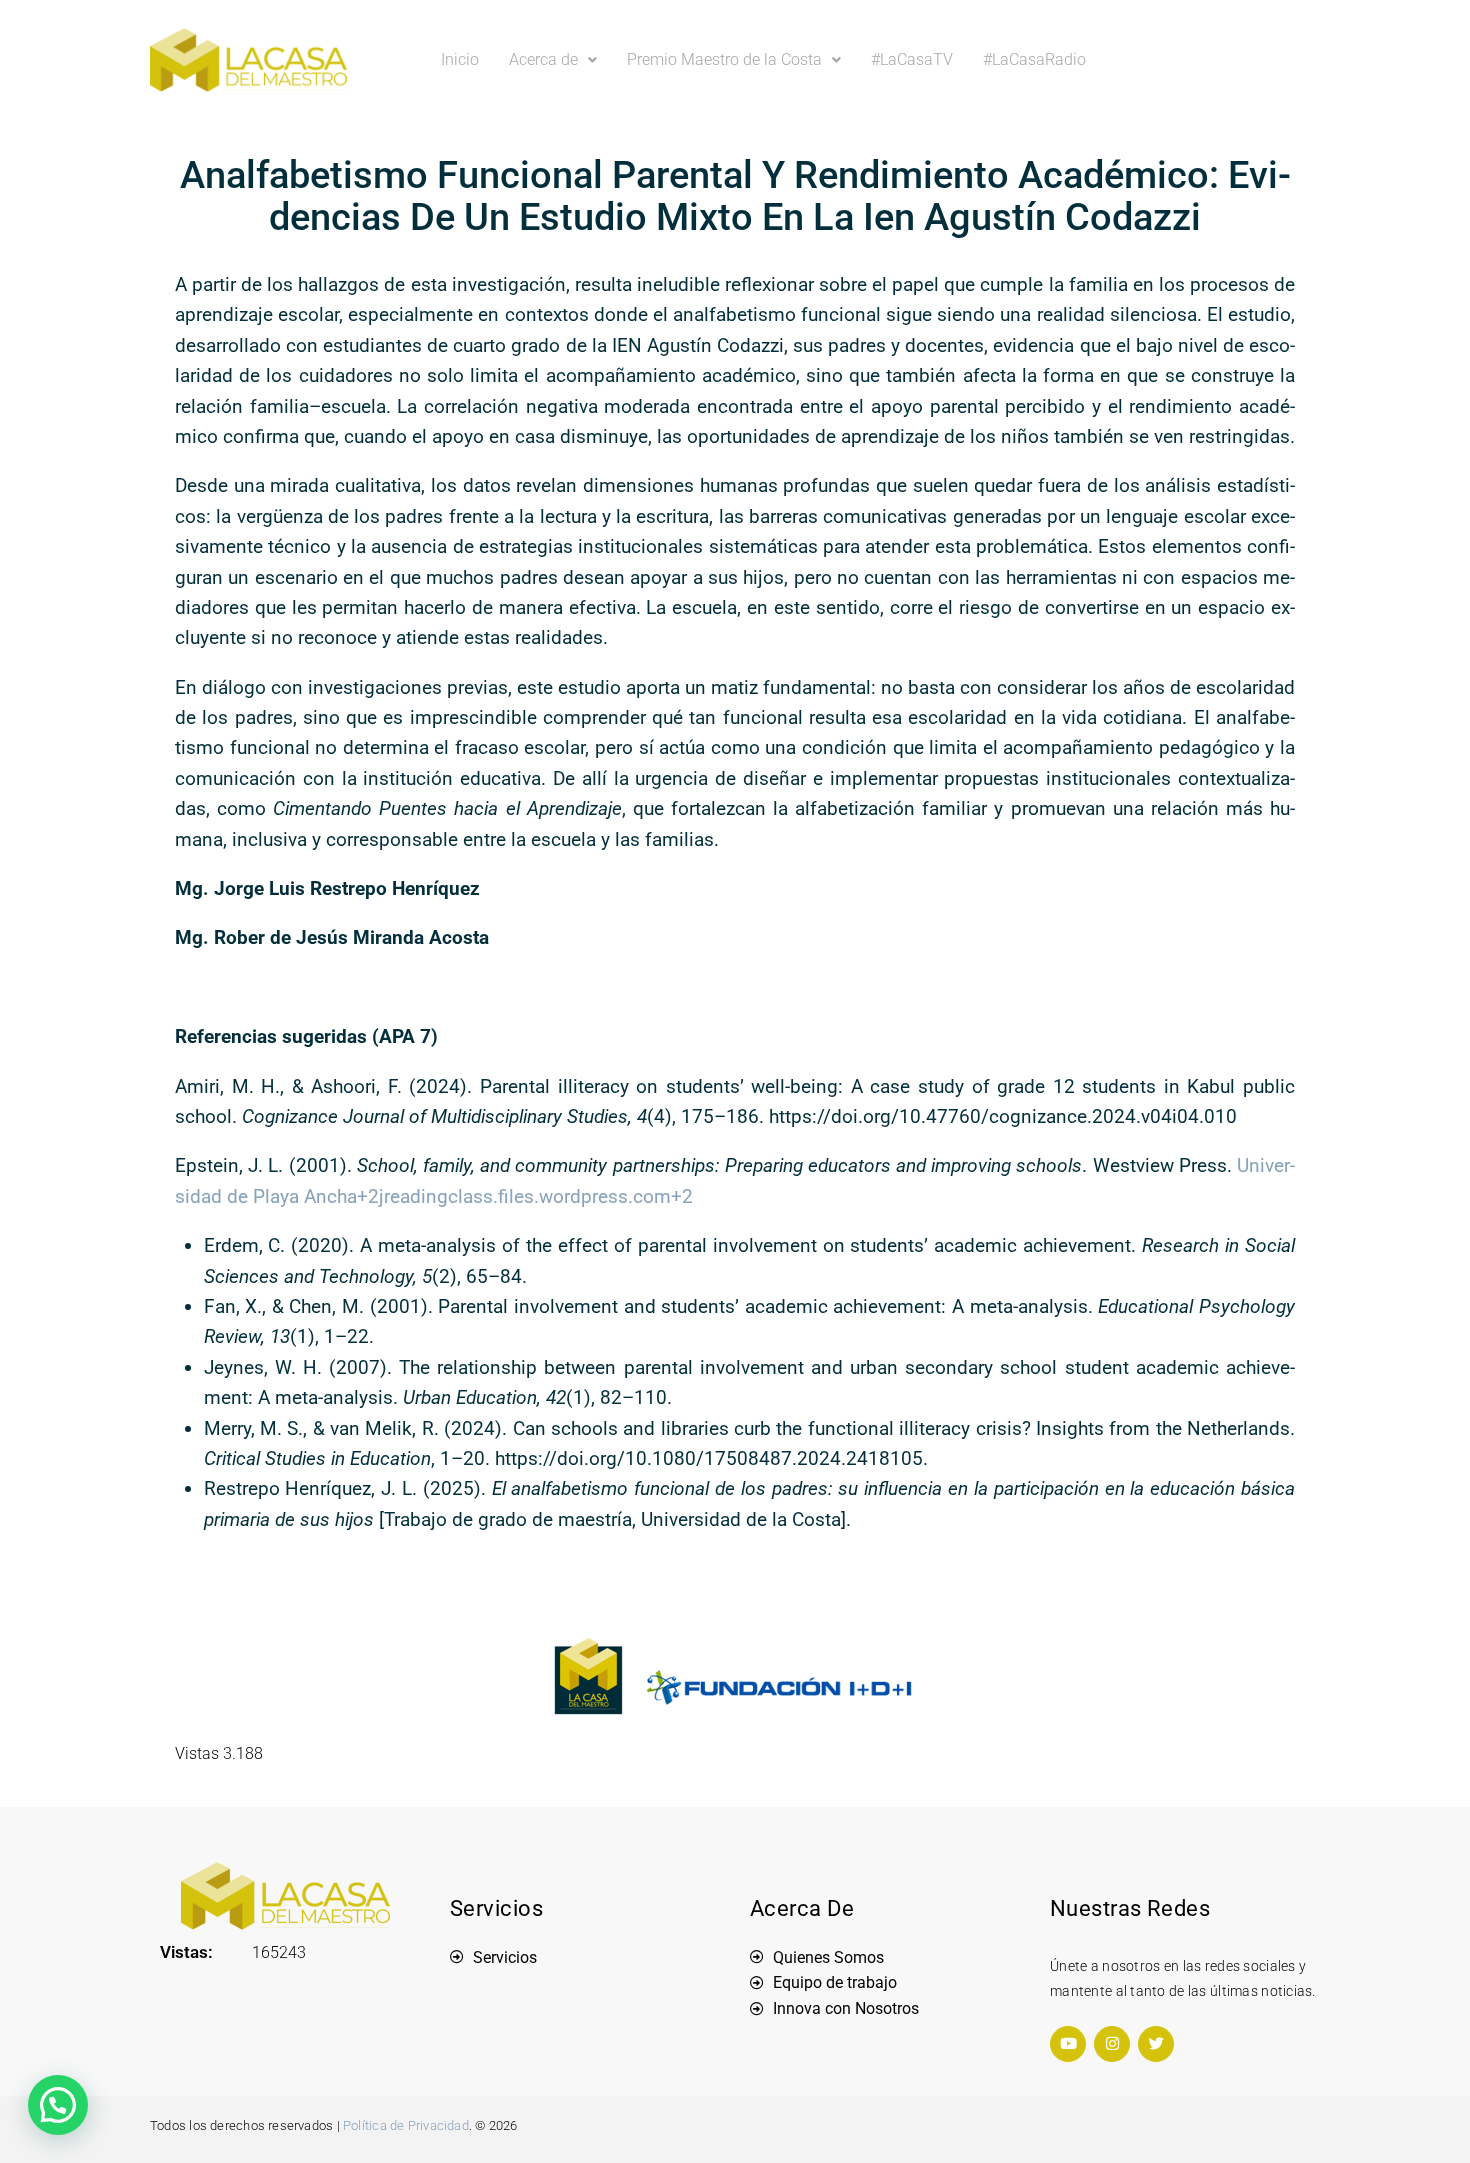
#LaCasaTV (912, 59)
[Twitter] (1156, 2044)
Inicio (460, 59)
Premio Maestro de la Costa (724, 59)
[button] (553, 60)
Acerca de (543, 59)
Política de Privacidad (406, 2125)
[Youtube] (1068, 2044)
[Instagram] (1112, 2044)
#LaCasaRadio (1034, 59)
